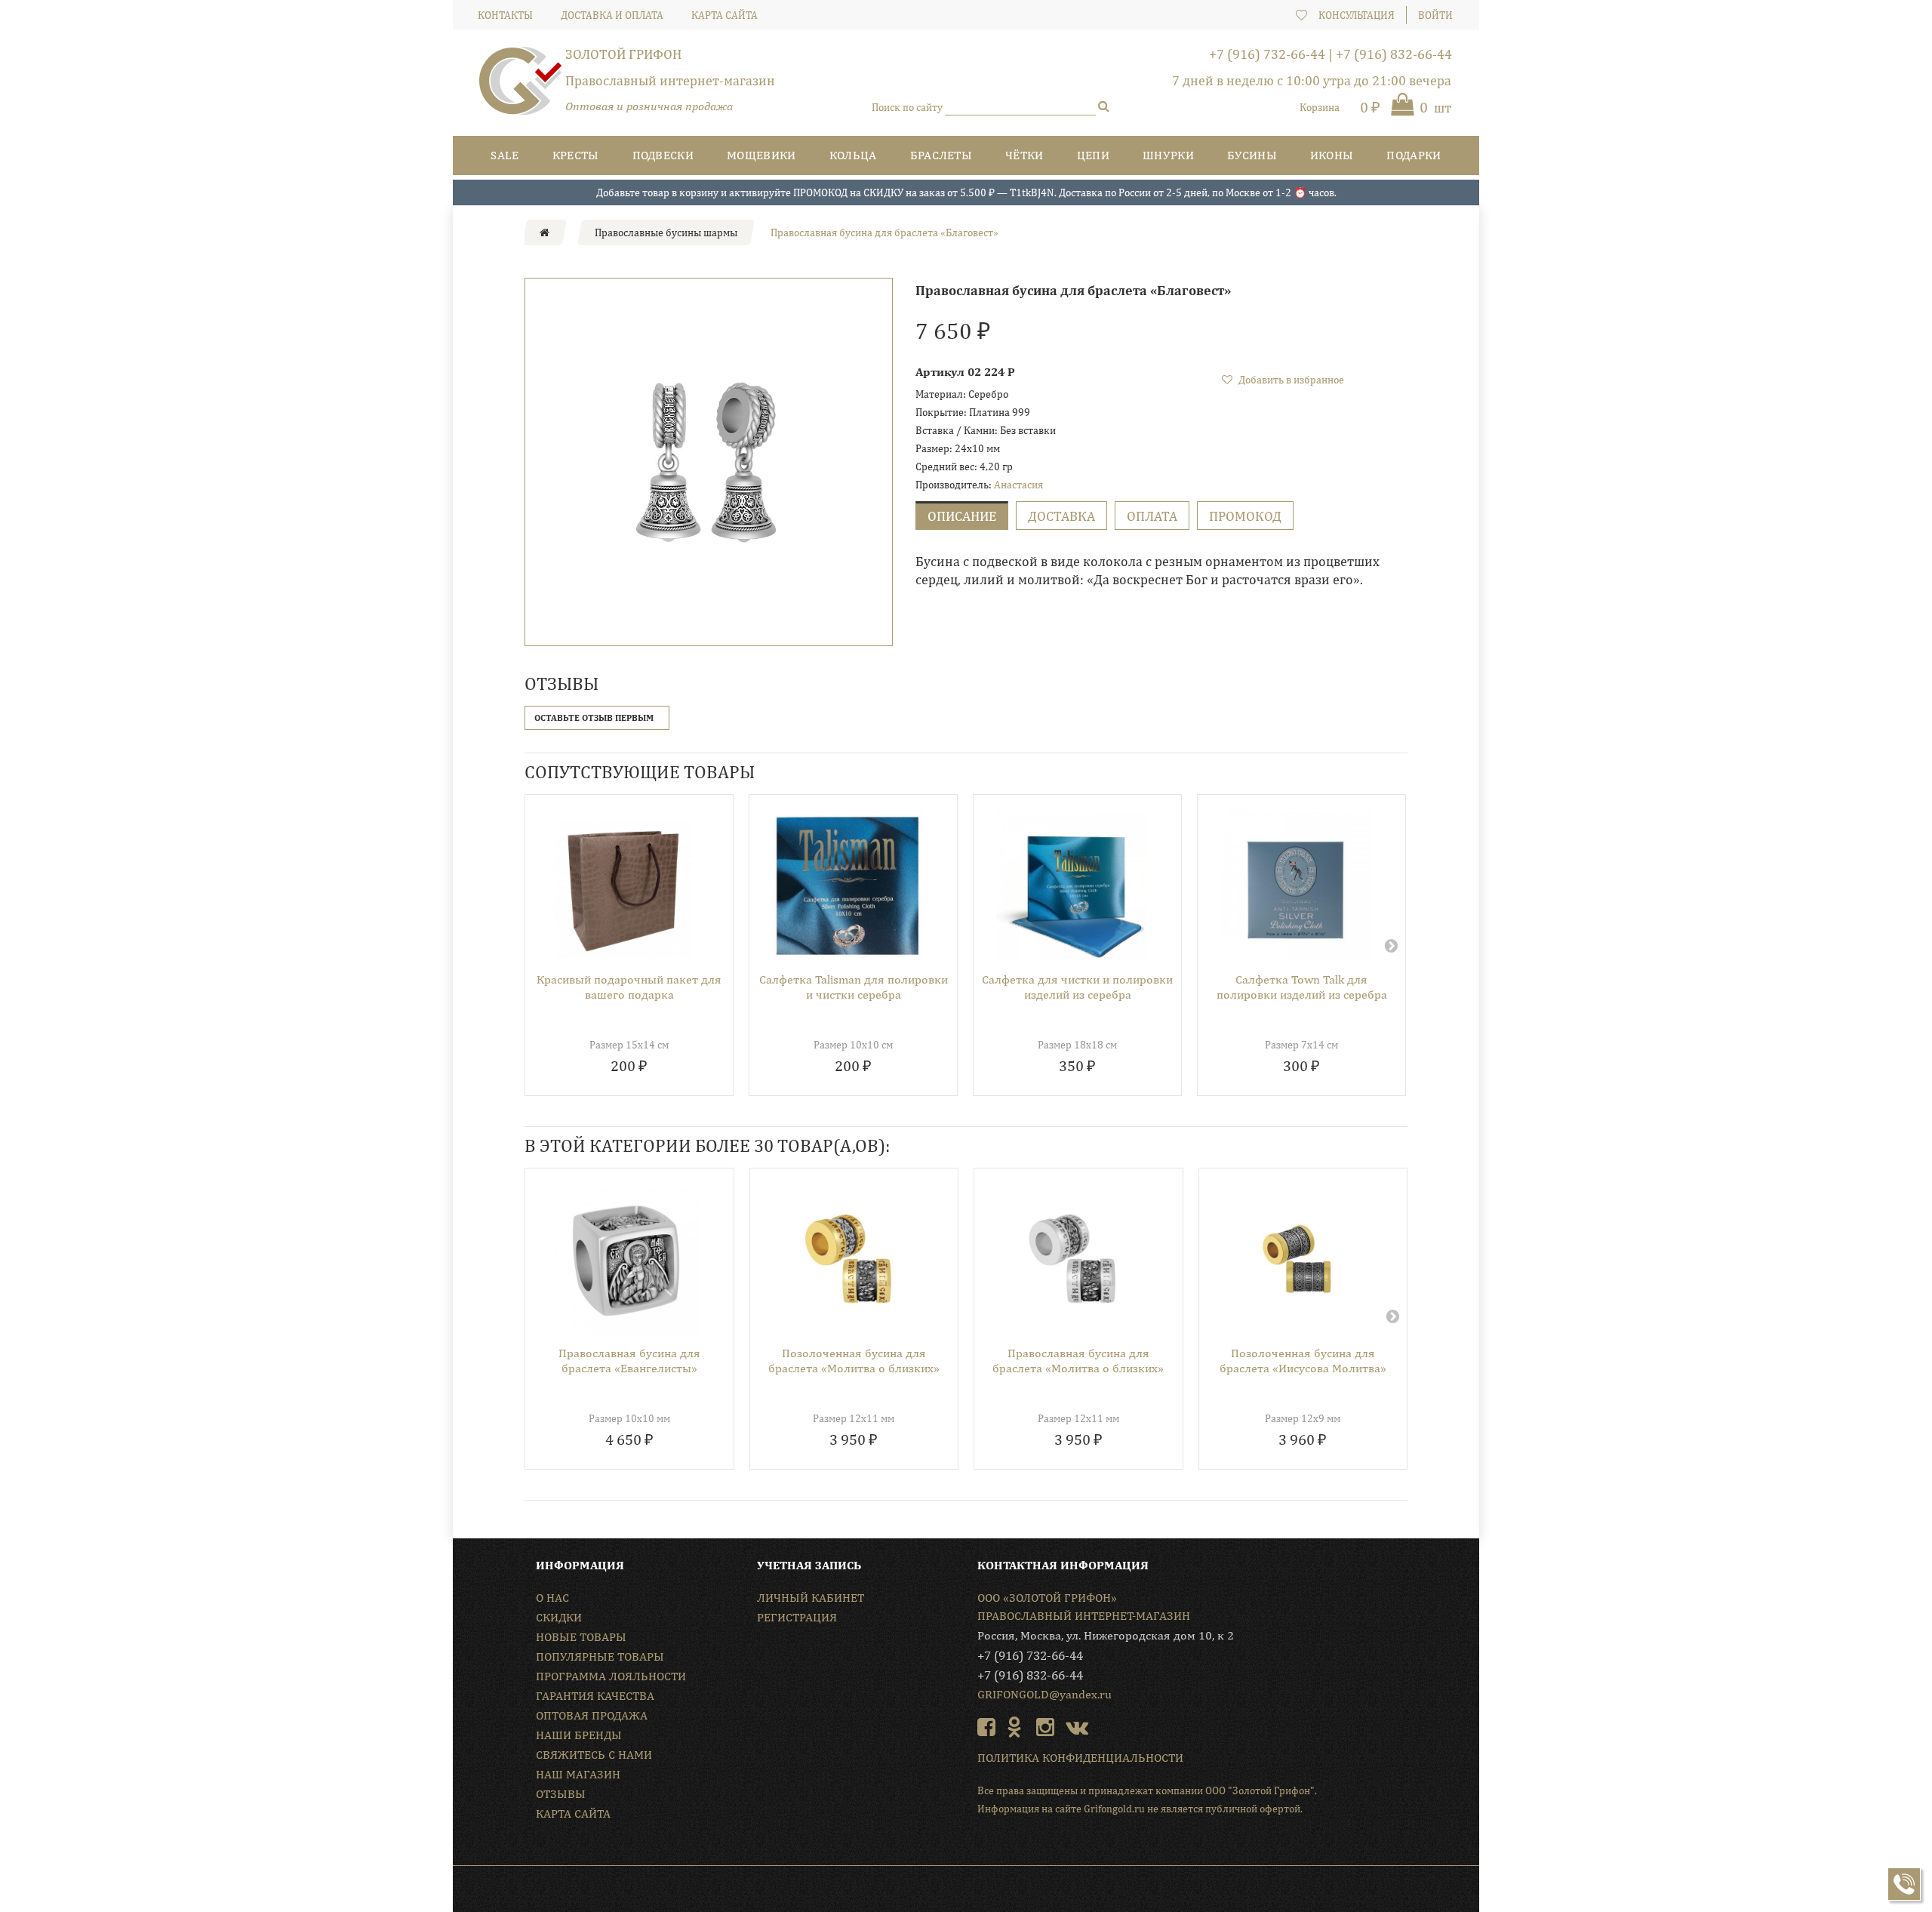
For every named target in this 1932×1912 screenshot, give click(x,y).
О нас (552, 1598)
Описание (962, 516)
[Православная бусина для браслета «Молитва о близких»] (1073, 1259)
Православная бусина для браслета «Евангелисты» (629, 1361)
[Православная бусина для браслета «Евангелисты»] (624, 1259)
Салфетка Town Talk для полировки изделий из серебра (1302, 987)
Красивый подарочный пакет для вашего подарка (629, 987)
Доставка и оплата (612, 15)
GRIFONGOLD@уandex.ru (1044, 1694)
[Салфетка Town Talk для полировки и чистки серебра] (1296, 885)
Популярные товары (600, 1656)
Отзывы (561, 1794)
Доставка (1061, 516)
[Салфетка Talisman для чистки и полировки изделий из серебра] (1072, 885)
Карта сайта (573, 1813)
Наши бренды (579, 1735)
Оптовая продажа (592, 1715)
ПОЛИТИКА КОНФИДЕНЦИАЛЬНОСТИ (1080, 1758)
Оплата (1152, 516)
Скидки (559, 1617)
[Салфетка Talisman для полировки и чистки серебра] (848, 885)
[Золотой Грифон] (521, 87)
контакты (505, 15)
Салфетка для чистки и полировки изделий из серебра (1077, 987)
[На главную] (545, 232)
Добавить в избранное (1290, 380)
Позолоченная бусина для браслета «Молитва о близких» (854, 1361)
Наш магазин (578, 1774)
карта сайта (724, 15)
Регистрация (797, 1617)
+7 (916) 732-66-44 (1267, 54)
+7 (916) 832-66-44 (1394, 54)
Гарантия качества (595, 1696)
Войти (1435, 15)
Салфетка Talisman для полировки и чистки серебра (854, 987)
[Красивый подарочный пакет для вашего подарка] (623, 885)
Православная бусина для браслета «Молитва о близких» (1078, 1361)
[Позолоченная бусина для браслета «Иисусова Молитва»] (1298, 1259)
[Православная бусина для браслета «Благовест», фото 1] (709, 462)
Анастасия (1018, 485)
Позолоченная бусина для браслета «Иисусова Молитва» (1303, 1361)
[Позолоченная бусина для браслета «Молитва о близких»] (849, 1259)
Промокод (1245, 516)
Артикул (940, 372)
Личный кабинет (811, 1598)
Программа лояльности (611, 1676)
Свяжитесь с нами (594, 1755)
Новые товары (581, 1637)
